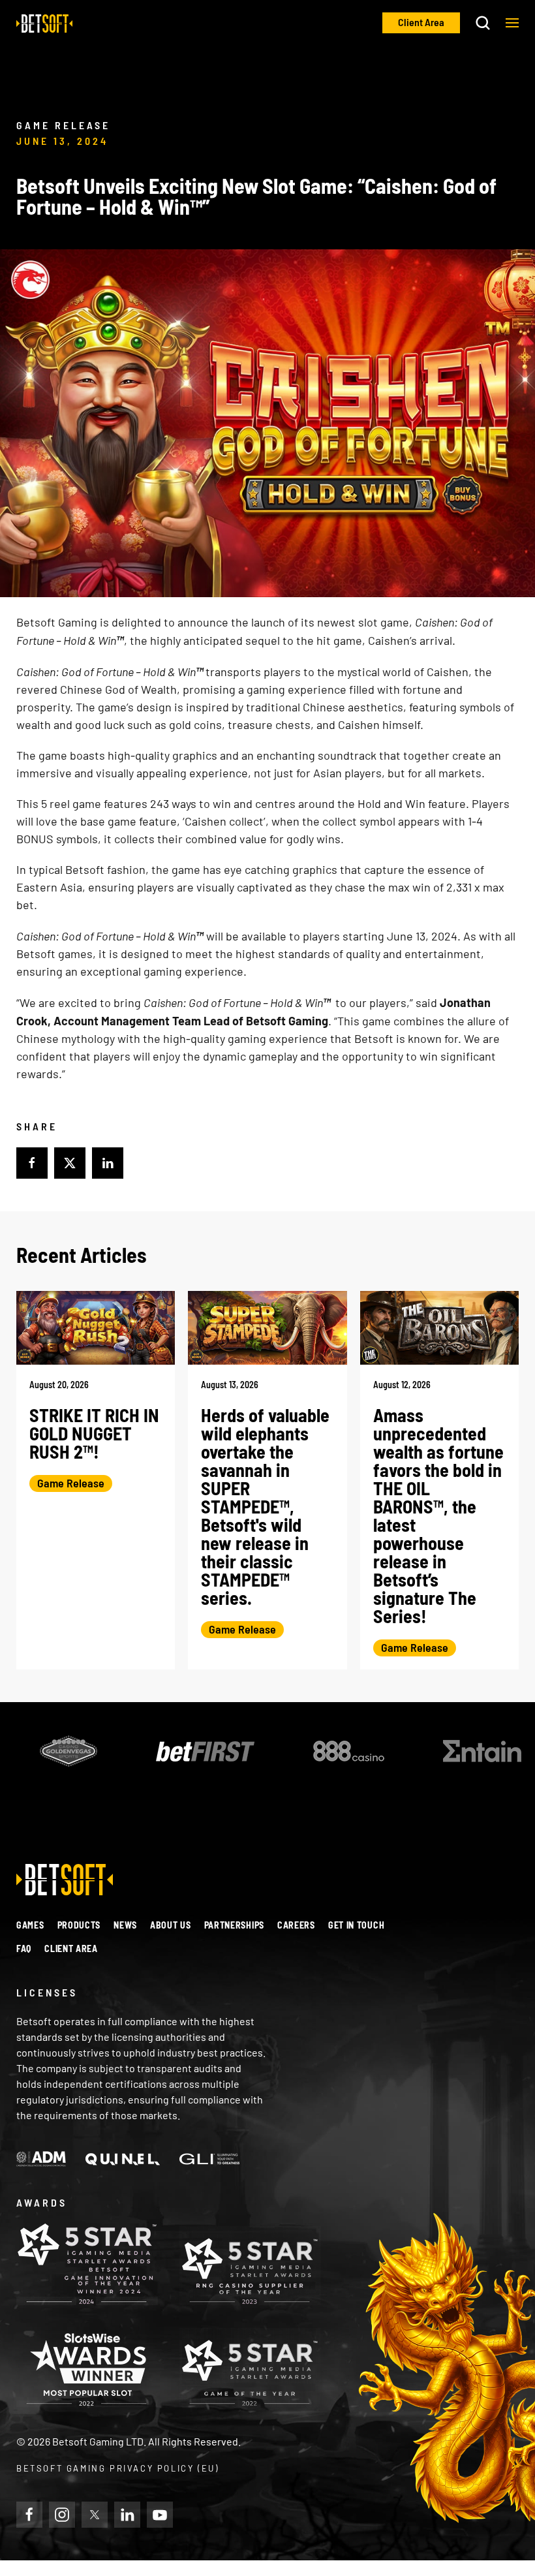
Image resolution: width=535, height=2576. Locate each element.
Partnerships (234, 1925)
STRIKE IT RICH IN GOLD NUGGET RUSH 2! (94, 1433)
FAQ (24, 1948)
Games (30, 1925)
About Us (171, 1925)
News (125, 1925)
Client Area (71, 1948)
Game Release (71, 1483)
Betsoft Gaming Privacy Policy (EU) (117, 2468)
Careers (296, 1925)
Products (79, 1925)
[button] (512, 23)
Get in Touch (356, 1925)
